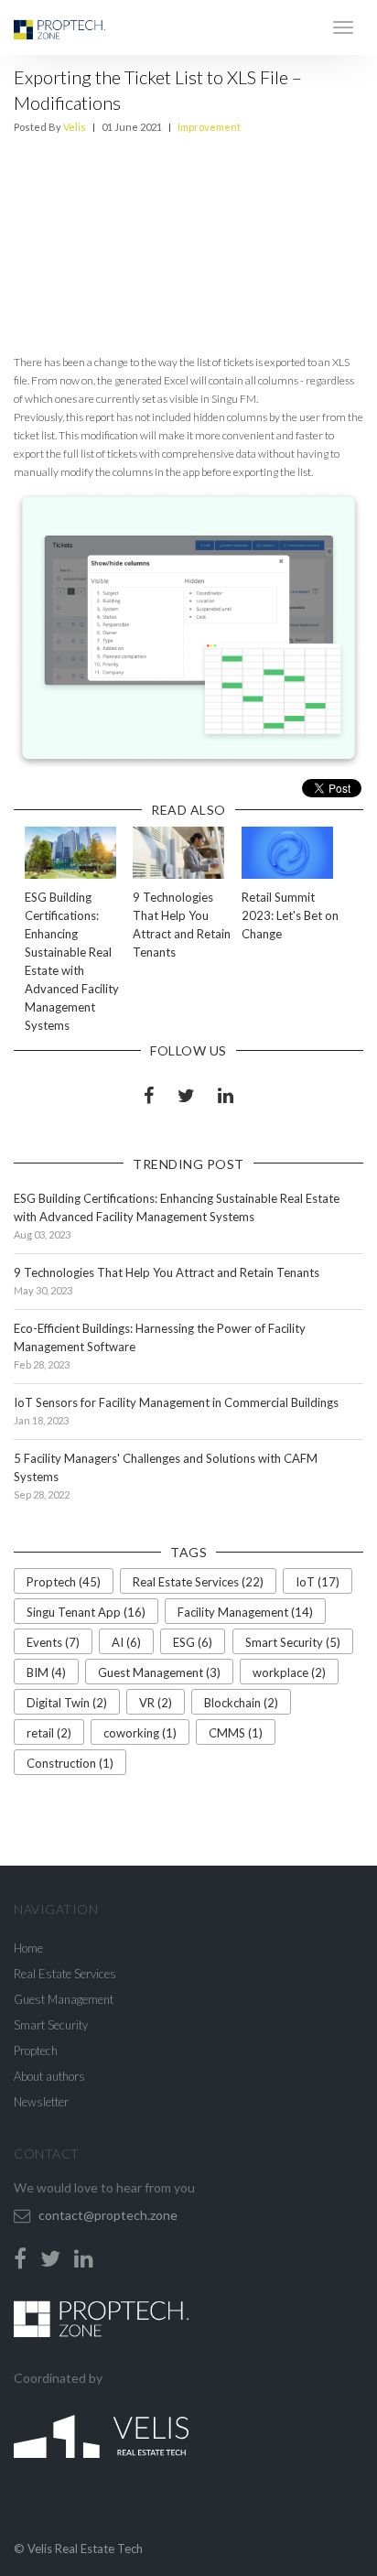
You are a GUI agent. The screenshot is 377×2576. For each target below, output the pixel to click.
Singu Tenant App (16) (86, 1612)
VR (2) (156, 1703)
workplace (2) (289, 1672)
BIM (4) (46, 1672)
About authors (49, 2076)
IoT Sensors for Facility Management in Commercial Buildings (176, 1402)
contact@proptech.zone (108, 2215)
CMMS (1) (236, 1733)
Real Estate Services (65, 1974)
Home (28, 1948)
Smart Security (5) (293, 1642)
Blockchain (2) (241, 1703)
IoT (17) (318, 1582)
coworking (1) (140, 1733)
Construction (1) (70, 1763)
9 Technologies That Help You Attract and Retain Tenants (167, 1272)
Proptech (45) (64, 1582)
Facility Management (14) (245, 1612)
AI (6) (126, 1642)
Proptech (36, 2051)
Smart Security (51, 2025)
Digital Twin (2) (67, 1703)
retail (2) (49, 1733)
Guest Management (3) (159, 1672)
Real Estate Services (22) (198, 1582)
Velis (75, 127)
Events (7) (53, 1642)
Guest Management (64, 1999)
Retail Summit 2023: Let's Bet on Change (290, 915)
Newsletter (41, 2102)
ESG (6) (193, 1642)
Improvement (209, 127)
